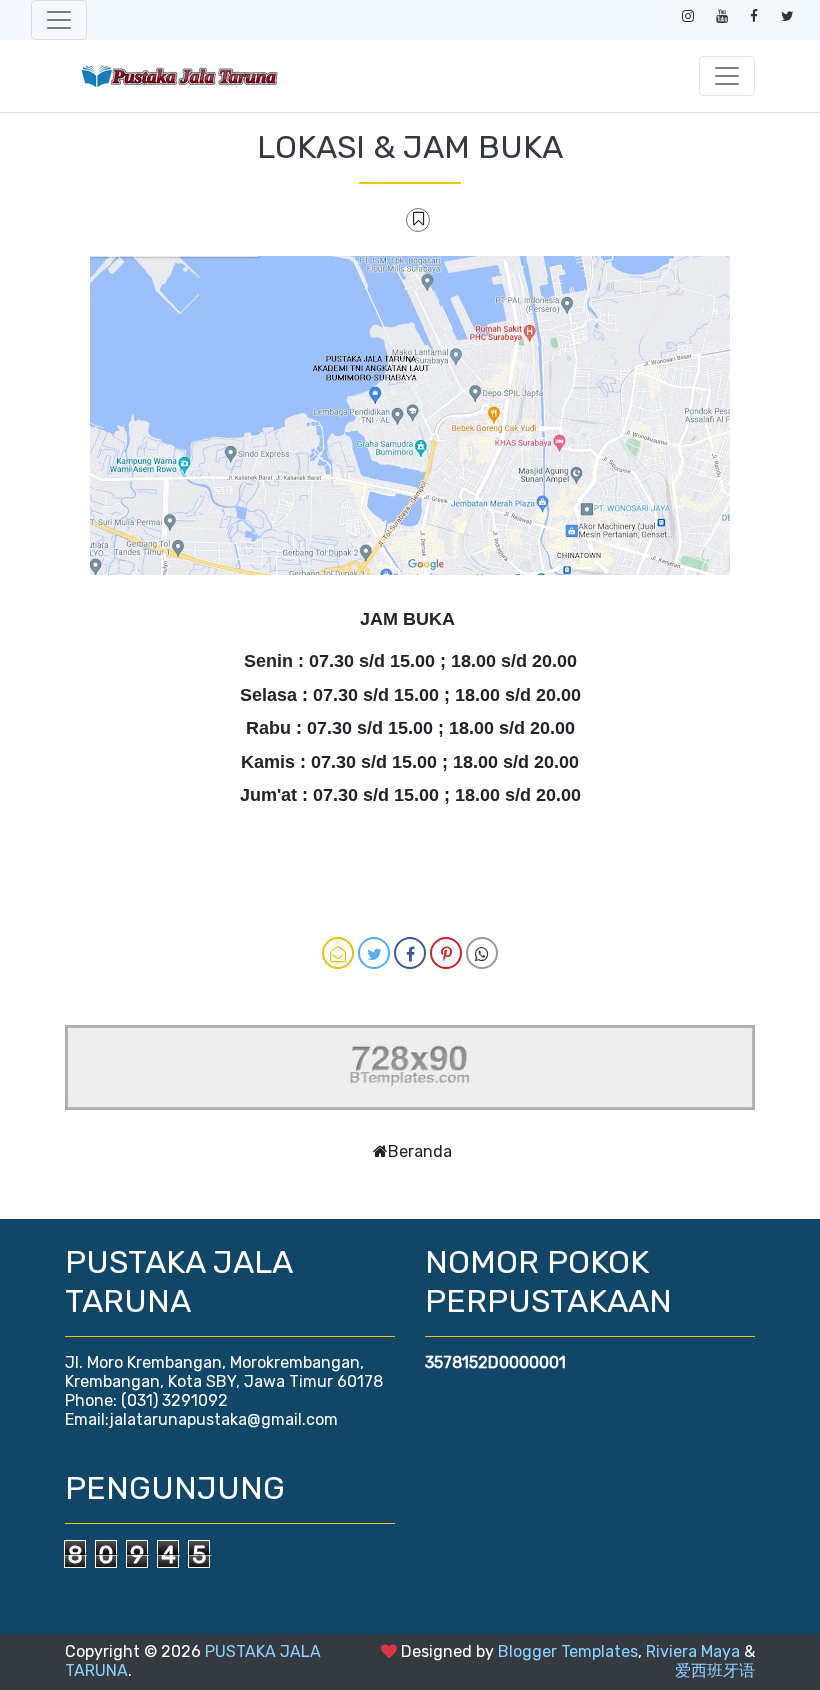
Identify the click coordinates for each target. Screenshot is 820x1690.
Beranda (420, 1151)
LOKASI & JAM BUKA (410, 147)
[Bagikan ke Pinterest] (446, 953)
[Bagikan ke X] (374, 953)
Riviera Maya (693, 1651)
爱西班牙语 (715, 1670)
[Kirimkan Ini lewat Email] (338, 953)
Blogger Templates (568, 1651)
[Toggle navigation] (59, 20)
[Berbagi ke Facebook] (410, 953)
